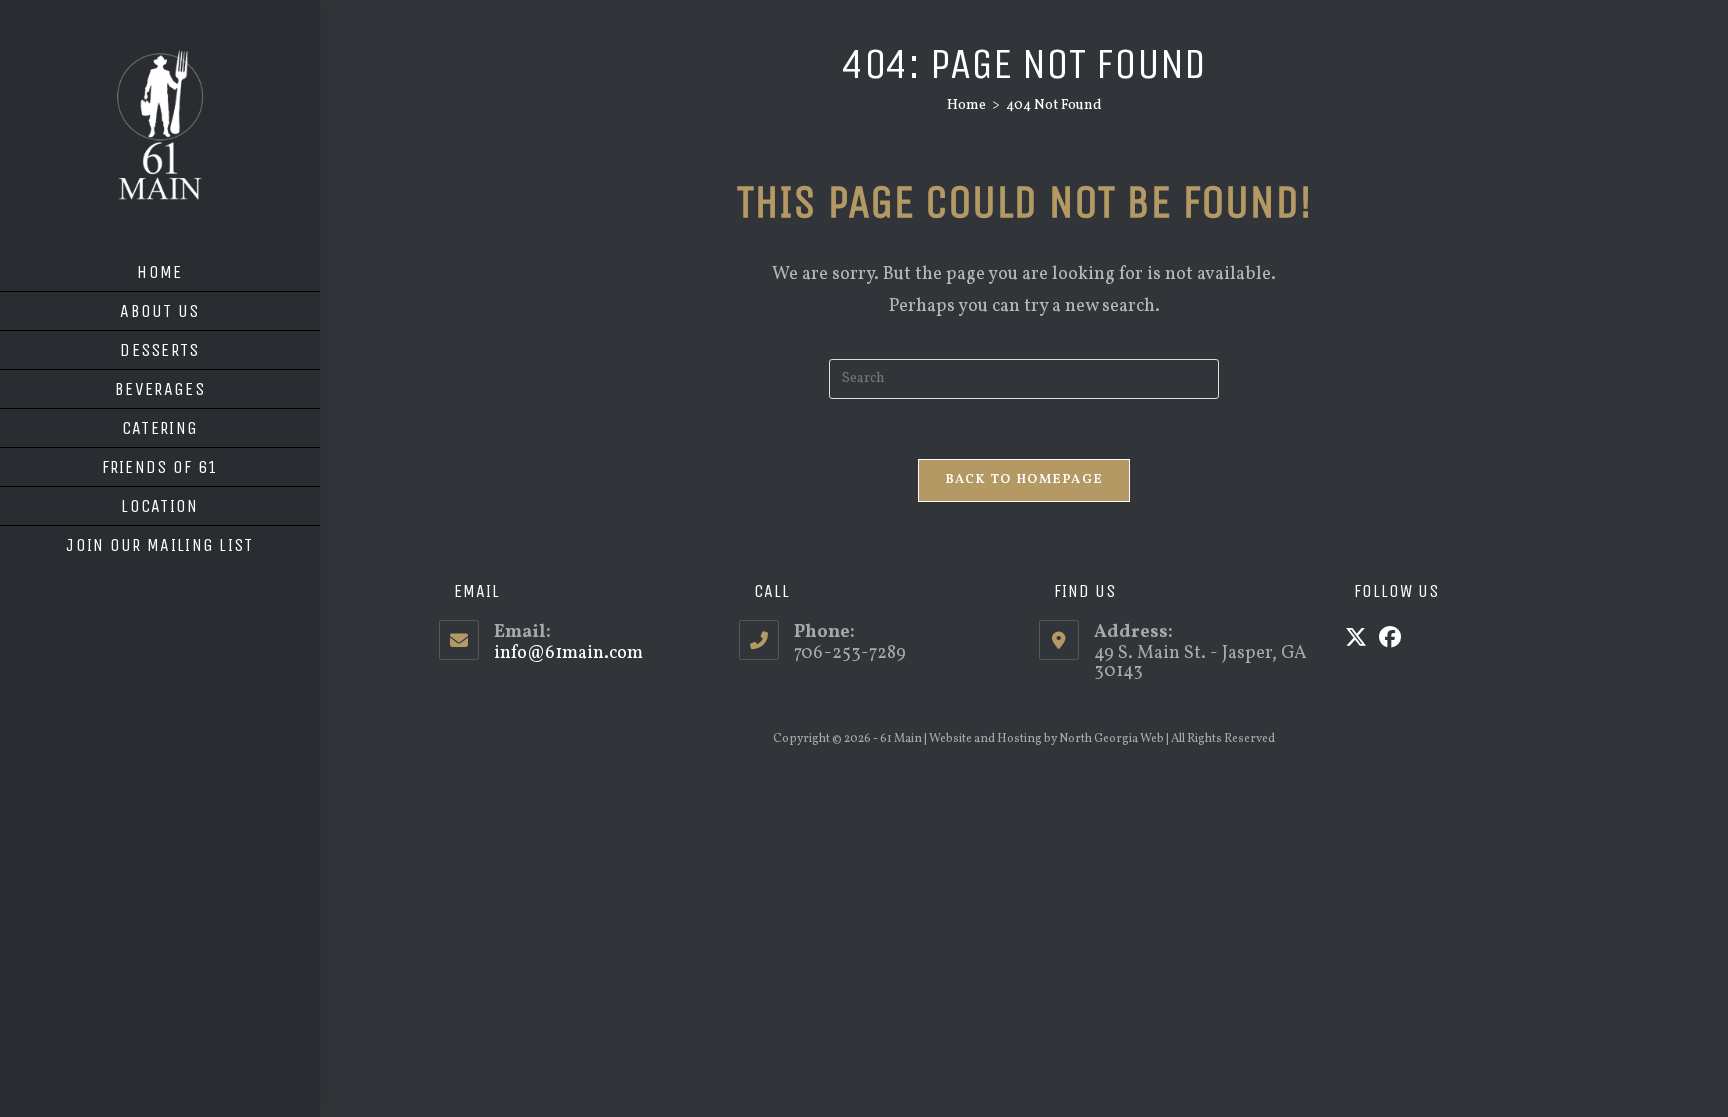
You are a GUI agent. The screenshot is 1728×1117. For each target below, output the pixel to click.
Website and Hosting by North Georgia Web (1046, 739)
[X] (1356, 640)
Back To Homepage (1024, 480)
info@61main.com (568, 653)
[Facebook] (1390, 640)
